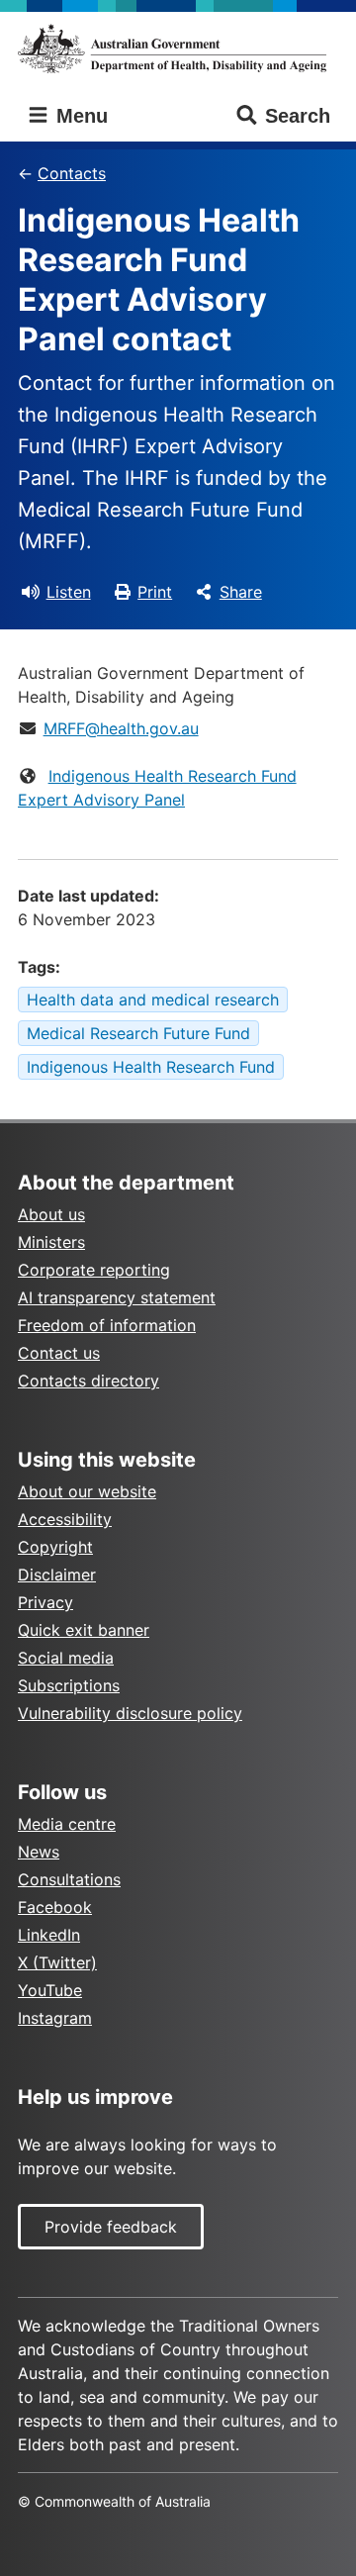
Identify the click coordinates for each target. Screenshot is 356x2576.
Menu (79, 116)
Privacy (45, 1602)
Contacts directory (89, 1381)
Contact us (59, 1353)
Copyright (55, 1547)
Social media (66, 1658)
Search (298, 116)
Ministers (51, 1242)
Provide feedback (111, 2227)
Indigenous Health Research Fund (151, 1067)
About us (51, 1214)
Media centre (67, 1824)
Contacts (72, 173)
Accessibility (65, 1519)
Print (155, 592)
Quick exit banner (84, 1630)
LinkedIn (49, 1935)
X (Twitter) (57, 1962)
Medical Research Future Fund (138, 1033)
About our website (87, 1491)
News (39, 1852)
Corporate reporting (94, 1270)
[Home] (178, 48)
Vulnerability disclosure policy (130, 1713)
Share (241, 592)
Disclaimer (57, 1574)
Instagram (55, 2018)
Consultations (69, 1879)
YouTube (50, 1990)
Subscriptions (69, 1685)
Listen (69, 592)
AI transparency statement (117, 1297)
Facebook (55, 1907)
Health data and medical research (153, 1000)
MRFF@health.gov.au (121, 728)
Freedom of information (107, 1325)
